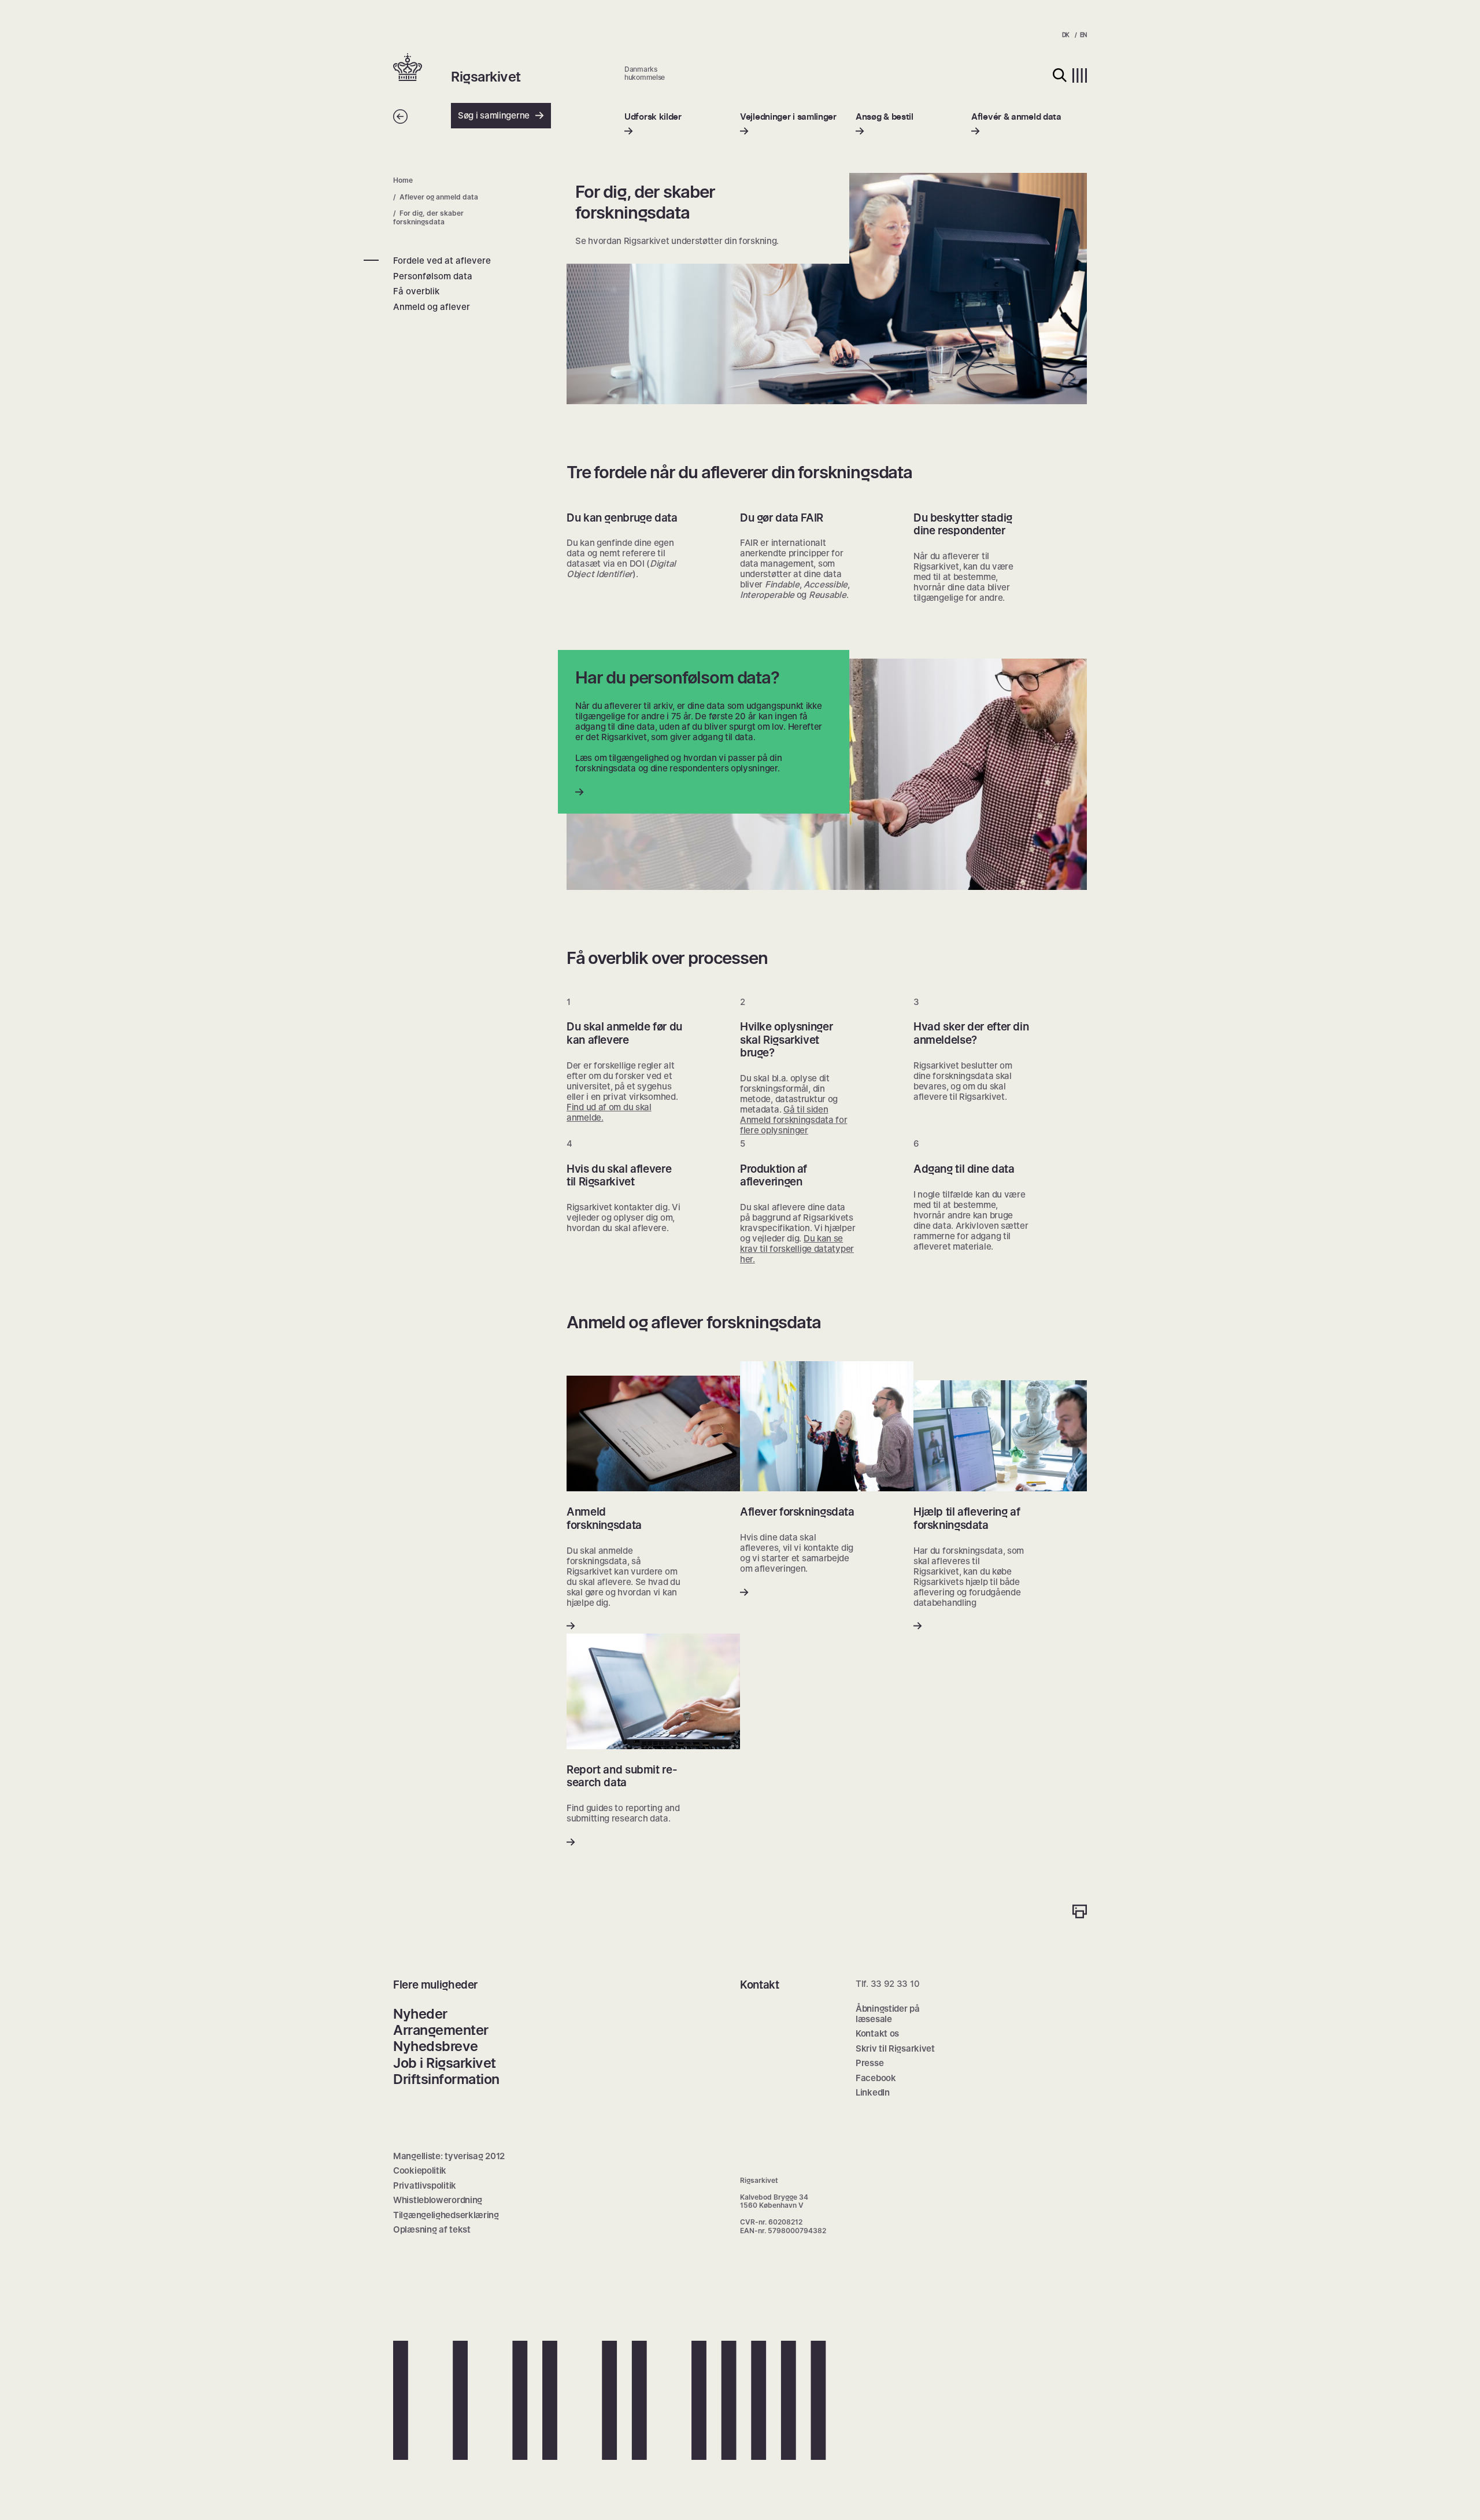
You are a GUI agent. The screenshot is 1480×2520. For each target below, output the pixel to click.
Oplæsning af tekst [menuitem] (432, 2229)
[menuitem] (653, 124)
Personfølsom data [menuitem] (433, 276)
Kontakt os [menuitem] (877, 2033)
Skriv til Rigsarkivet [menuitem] (895, 2048)
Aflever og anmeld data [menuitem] (439, 197)
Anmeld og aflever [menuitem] (432, 307)
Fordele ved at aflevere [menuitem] (442, 261)
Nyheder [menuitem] (420, 2014)
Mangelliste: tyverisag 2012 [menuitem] (449, 2156)
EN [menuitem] (1083, 35)
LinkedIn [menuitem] (873, 2092)
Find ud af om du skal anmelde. (609, 1112)
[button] (422, 68)
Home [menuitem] (403, 180)
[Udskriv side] (1080, 1913)
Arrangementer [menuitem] (441, 2030)
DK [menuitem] (1066, 35)
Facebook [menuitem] (876, 2078)
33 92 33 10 (895, 1984)
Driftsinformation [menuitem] (446, 2079)
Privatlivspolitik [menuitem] (425, 2185)
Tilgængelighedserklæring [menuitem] (446, 2215)
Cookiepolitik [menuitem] (420, 2170)
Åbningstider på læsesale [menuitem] (888, 2014)
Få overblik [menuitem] (416, 291)
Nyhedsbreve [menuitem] (436, 2046)
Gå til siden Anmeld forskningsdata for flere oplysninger (794, 1120)
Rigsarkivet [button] (486, 77)
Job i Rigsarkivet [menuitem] (445, 2063)
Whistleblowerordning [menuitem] (438, 2200)
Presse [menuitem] (869, 2063)
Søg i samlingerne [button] (494, 115)
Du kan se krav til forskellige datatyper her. (797, 1249)
